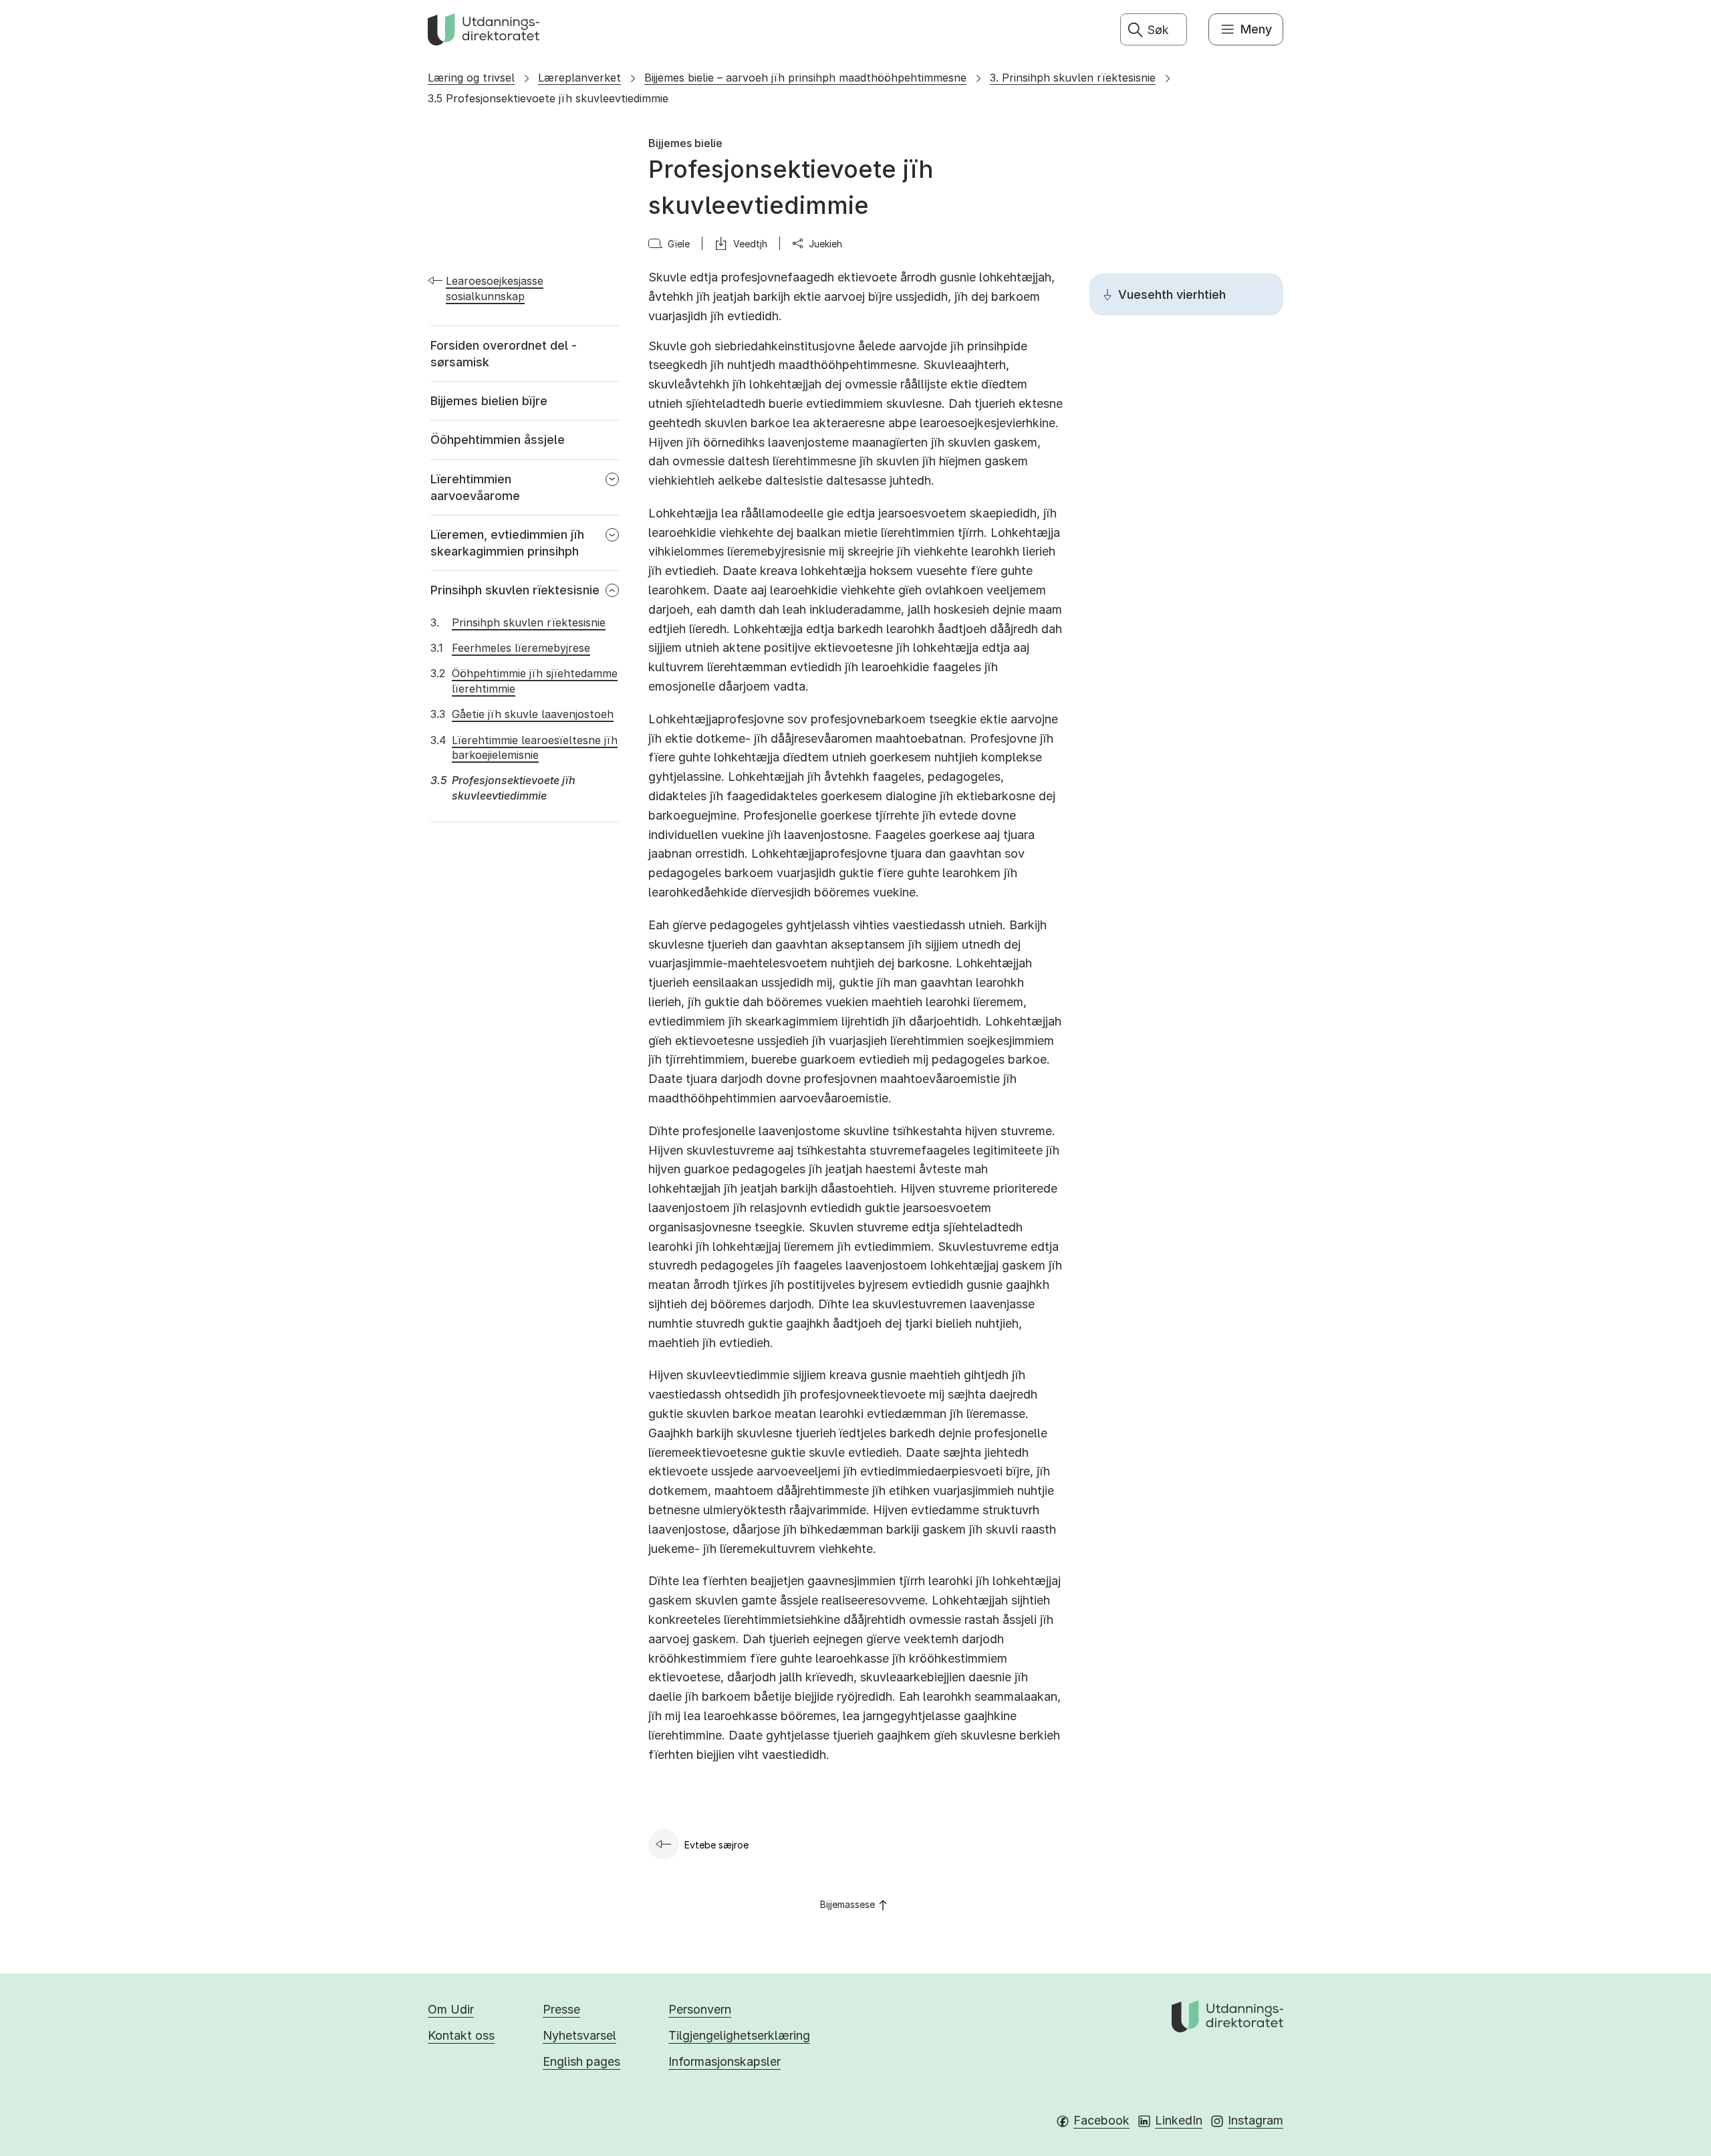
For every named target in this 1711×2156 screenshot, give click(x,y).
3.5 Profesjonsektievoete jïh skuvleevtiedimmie (548, 98)
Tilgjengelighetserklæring (739, 2035)
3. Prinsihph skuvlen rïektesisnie (1073, 78)
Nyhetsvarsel (579, 2035)
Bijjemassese (847, 1904)
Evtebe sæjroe (716, 1845)
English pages (581, 2061)
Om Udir (451, 2009)
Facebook (1101, 2120)
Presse (561, 2009)
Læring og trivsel (471, 78)
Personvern (700, 2009)
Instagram (1256, 2120)
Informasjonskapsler (725, 2061)
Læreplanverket (579, 78)
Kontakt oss (461, 2035)
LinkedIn (1179, 2120)
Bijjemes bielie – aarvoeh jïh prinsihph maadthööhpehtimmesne (805, 78)
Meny (1256, 29)
